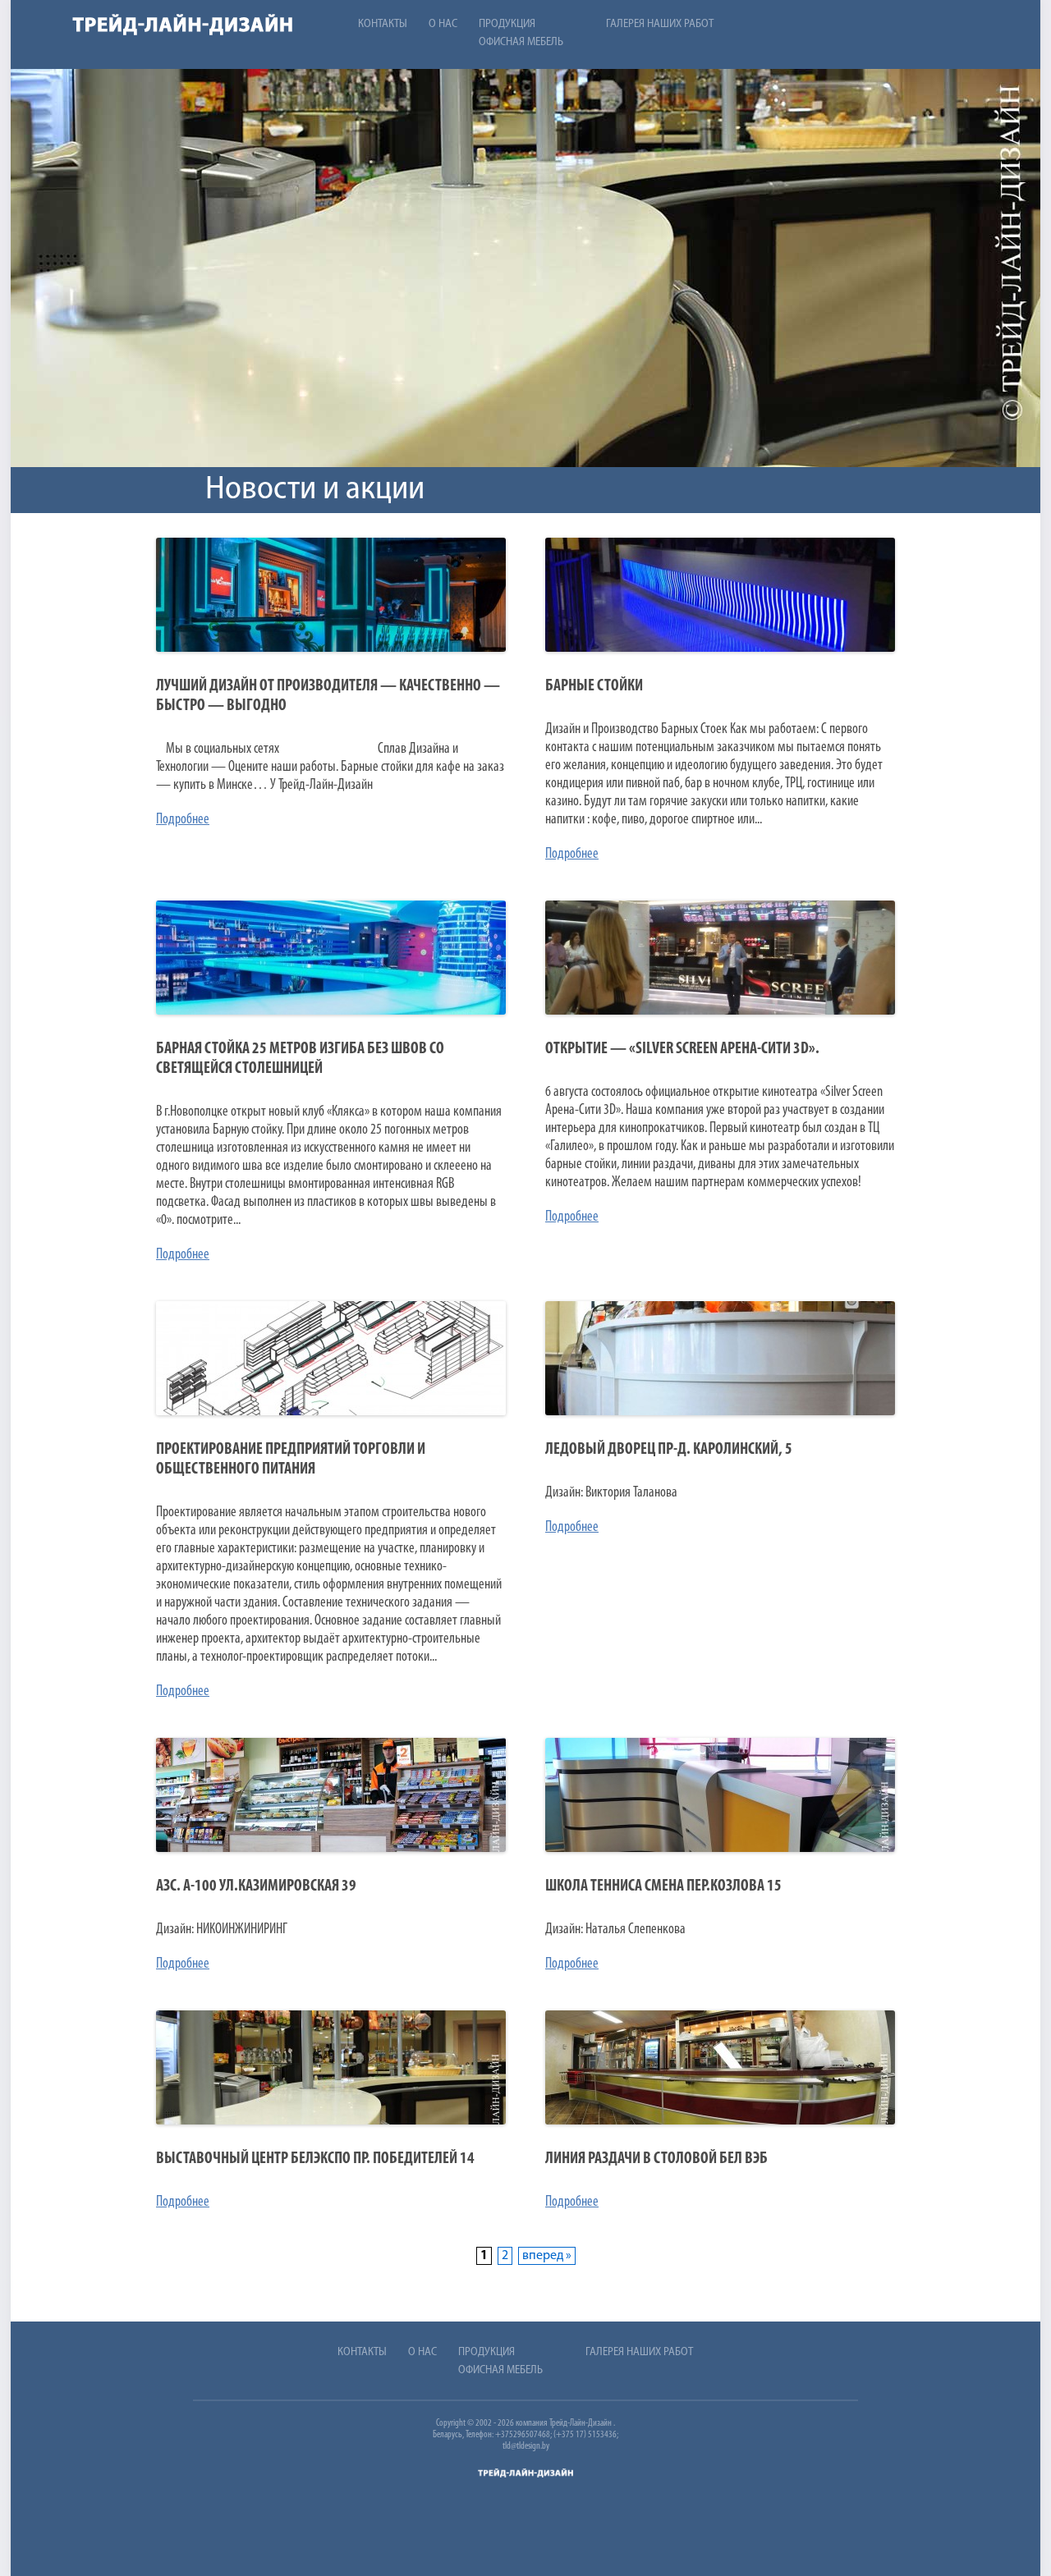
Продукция (507, 24)
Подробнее (183, 820)
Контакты (383, 24)
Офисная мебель (521, 42)
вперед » (547, 2256)
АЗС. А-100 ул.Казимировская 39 (256, 1886)
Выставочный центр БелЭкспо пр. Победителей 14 (315, 2159)
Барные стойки (594, 686)
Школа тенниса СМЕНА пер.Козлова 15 (663, 1886)
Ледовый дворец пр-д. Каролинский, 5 (669, 1450)
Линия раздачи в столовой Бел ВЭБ (656, 2159)
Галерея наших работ (660, 24)
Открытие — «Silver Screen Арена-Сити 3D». (682, 1049)
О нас (443, 24)
